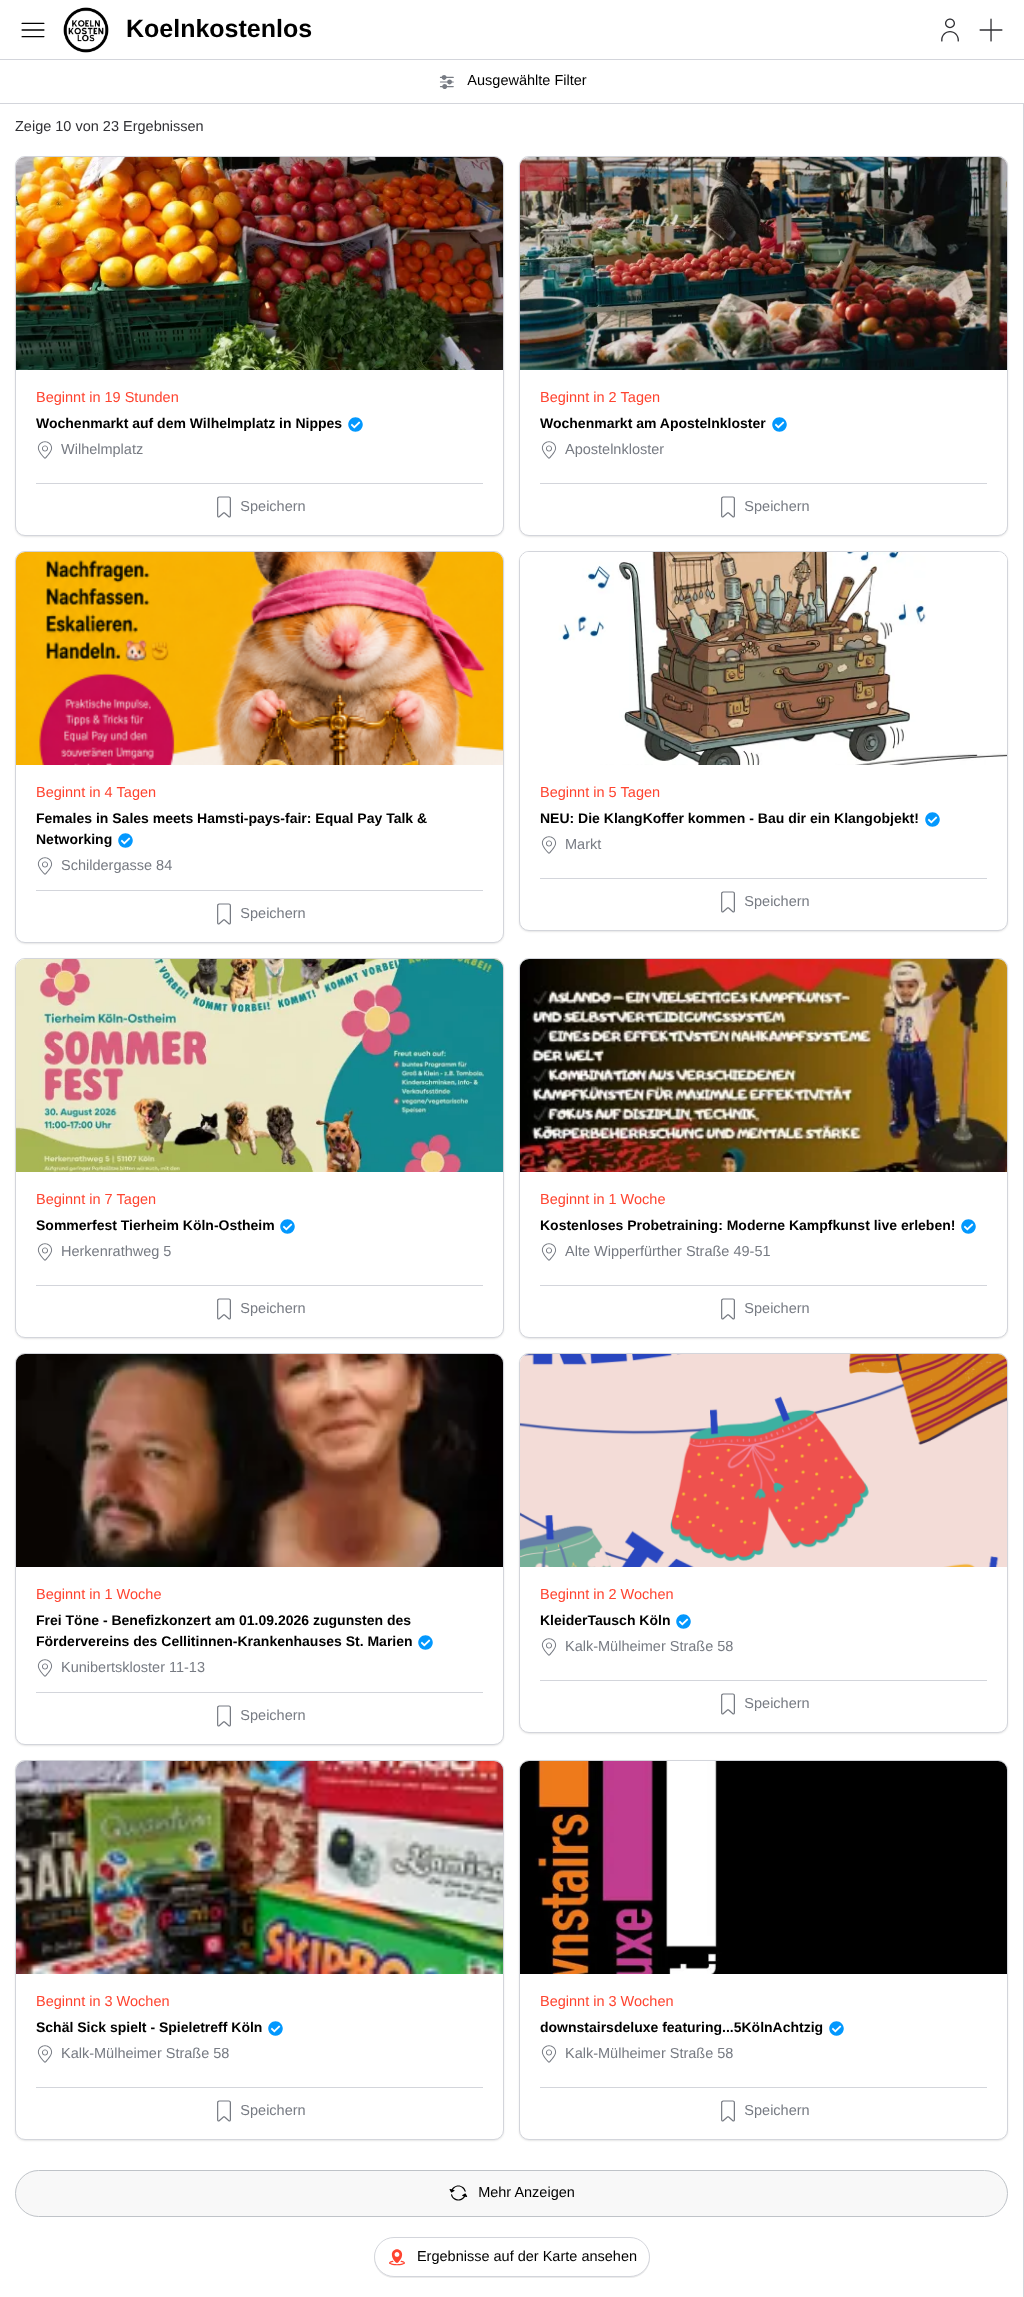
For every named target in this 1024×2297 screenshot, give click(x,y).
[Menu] (33, 30)
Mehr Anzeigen (526, 2193)
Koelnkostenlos (219, 29)
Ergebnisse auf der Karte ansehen (527, 2257)
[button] (991, 30)
